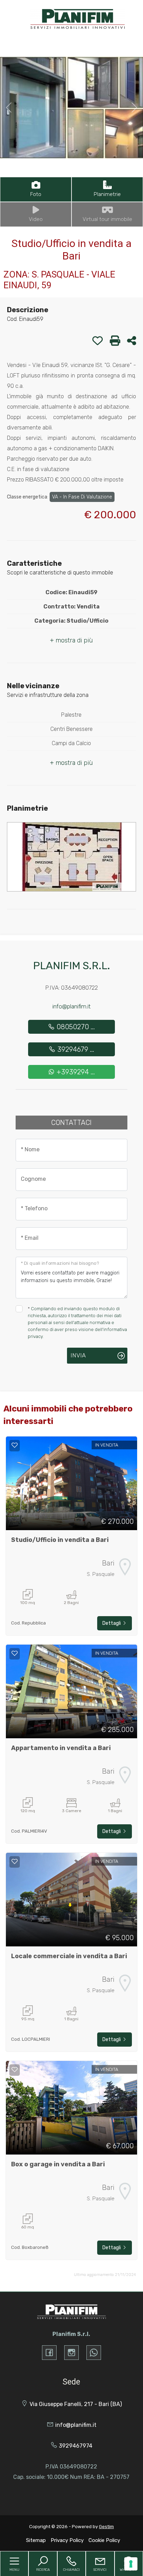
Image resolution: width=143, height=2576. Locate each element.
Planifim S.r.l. (71, 966)
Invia (78, 1355)
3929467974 (76, 2446)
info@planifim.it (71, 1006)
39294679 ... (75, 1049)
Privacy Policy (67, 2540)
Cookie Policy (104, 2540)
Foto (36, 194)
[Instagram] (71, 2353)
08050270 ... (75, 1027)
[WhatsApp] (94, 2353)
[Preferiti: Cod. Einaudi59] (98, 341)
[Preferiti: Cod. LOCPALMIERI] (15, 1861)
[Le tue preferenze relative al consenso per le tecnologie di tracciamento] (131, 2564)
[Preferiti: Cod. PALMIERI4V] (15, 1653)
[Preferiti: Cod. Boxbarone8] (15, 2070)
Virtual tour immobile (107, 219)
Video (36, 219)
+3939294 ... (75, 1072)
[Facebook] (49, 2353)
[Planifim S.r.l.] (78, 19)
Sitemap (36, 2540)
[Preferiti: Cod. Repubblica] (15, 1445)
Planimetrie (107, 194)
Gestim (106, 2527)
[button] (71, 641)
